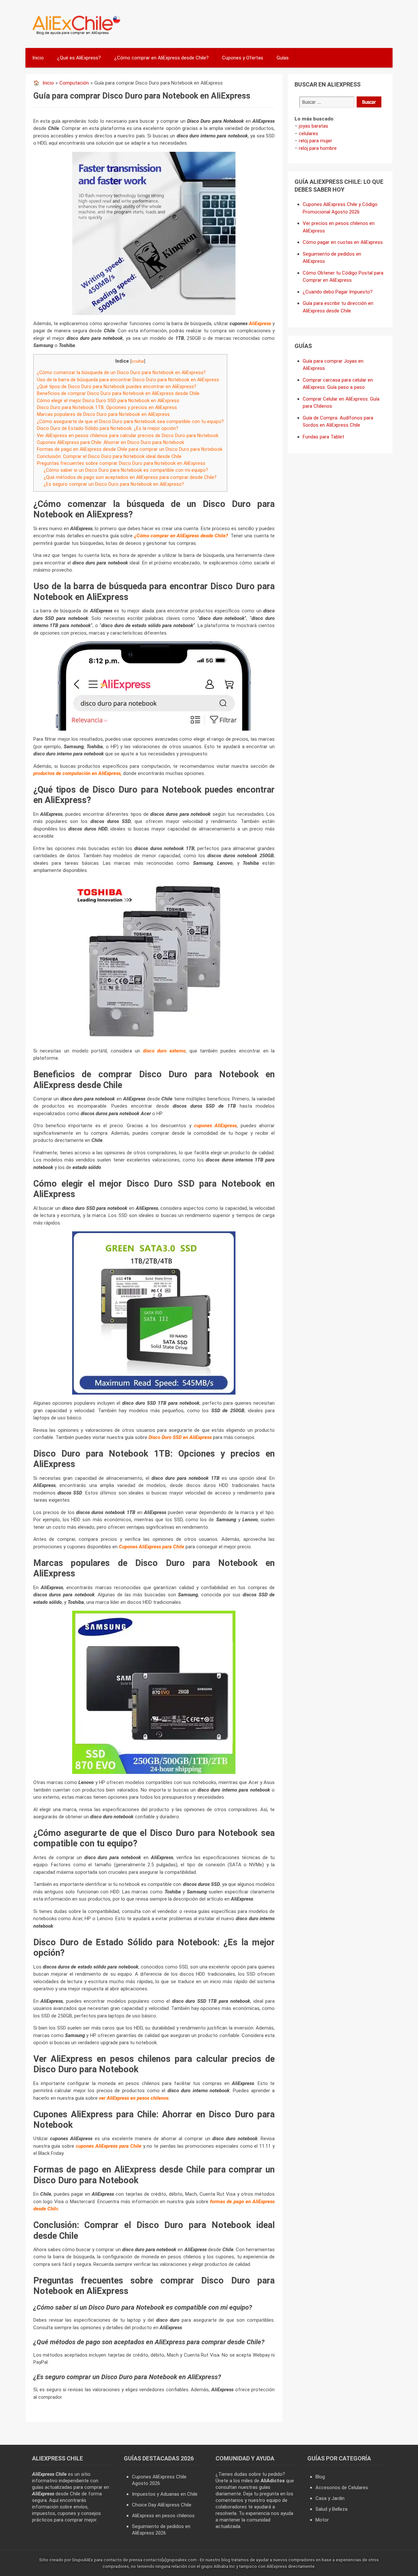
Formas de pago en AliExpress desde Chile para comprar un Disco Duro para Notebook (130, 449)
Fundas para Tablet (323, 437)
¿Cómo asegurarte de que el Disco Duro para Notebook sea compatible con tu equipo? (130, 421)
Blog (320, 2477)
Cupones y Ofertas (243, 58)
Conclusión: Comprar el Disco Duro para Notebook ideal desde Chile (109, 456)
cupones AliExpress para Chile (109, 2146)
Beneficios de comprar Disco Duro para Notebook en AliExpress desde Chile (118, 393)
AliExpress (260, 324)
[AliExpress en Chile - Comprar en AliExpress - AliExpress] (74, 34)
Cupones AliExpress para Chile (152, 1547)
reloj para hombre (318, 148)
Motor (322, 2520)
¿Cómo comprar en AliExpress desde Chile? (161, 58)
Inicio (38, 58)
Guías (283, 58)
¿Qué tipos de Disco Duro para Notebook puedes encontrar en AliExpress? (117, 387)
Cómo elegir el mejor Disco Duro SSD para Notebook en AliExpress (108, 401)
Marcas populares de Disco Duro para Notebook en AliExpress (103, 414)
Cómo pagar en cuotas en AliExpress (343, 242)
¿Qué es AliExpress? (79, 58)
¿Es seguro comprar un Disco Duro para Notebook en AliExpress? (114, 484)
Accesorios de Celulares (342, 2488)
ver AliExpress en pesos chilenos (134, 2098)
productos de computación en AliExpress (77, 773)
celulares (308, 134)
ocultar (138, 361)
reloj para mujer (315, 141)
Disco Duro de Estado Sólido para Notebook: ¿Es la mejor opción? (108, 428)
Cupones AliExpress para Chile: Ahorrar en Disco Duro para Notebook (111, 442)
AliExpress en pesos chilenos (163, 2516)
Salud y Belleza (331, 2509)
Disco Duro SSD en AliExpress (180, 1437)
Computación (74, 83)
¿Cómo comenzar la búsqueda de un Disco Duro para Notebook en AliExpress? (121, 372)
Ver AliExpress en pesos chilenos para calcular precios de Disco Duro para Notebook (128, 435)
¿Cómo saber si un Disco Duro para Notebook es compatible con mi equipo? (126, 470)
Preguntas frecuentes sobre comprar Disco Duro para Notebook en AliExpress (121, 463)
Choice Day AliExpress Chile (162, 2505)
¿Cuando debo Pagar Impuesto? (338, 292)
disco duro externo (164, 1051)
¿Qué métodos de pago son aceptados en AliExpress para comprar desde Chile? (130, 477)
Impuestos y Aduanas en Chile (165, 2494)
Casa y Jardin (330, 2498)
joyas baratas (313, 126)
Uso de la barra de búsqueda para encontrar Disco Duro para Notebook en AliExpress (128, 380)
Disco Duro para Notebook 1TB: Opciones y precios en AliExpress (107, 407)
